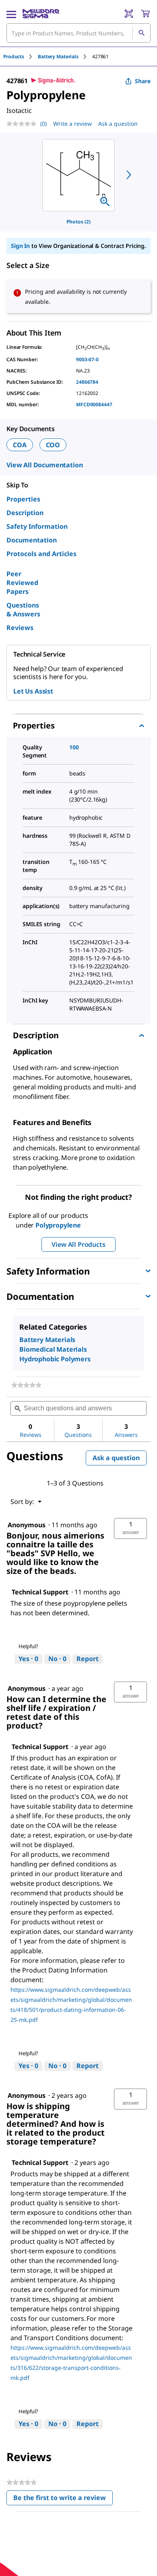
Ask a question (118, 124)
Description (25, 513)
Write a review (72, 124)
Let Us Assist (33, 691)
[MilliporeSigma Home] (41, 14)
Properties (23, 499)
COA (20, 445)
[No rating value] (23, 124)
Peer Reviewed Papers (22, 583)
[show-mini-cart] (145, 14)
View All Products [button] (78, 1244)
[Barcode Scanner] (129, 14)
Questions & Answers (23, 610)
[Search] (141, 33)
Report (88, 1659)
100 (74, 747)
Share (143, 81)
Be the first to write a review (63, 2499)
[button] (130, 1528)
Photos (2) (78, 222)
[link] (26, 1385)
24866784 (87, 382)
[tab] (21, 56)
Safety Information (37, 526)
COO (53, 445)
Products (14, 56)
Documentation (32, 540)
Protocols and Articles (41, 554)
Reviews (20, 628)
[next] (129, 175)
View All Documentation (44, 465)
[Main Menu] (11, 14)
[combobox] (78, 33)
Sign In (20, 246)
